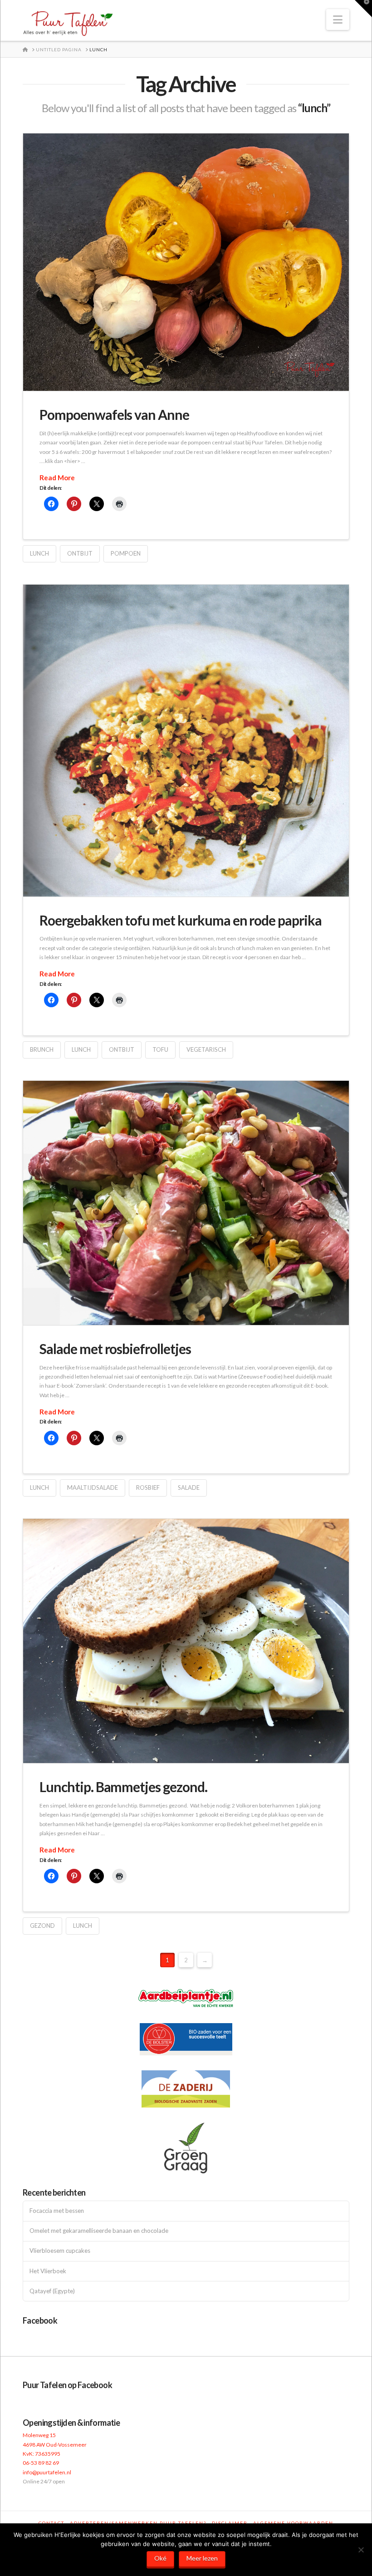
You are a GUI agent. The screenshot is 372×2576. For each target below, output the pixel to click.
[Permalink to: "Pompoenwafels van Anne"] (186, 262)
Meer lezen (202, 2558)
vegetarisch (206, 1049)
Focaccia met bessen (57, 2211)
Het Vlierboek (48, 2271)
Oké (160, 2558)
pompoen (126, 553)
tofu (160, 1049)
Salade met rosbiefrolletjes (115, 1349)
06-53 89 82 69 (41, 2463)
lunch (39, 553)
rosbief (148, 1487)
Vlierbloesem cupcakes (60, 2251)
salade (189, 1487)
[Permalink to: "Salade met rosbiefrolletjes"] (186, 1203)
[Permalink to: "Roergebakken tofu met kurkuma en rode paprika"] (186, 741)
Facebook (40, 2320)
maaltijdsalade (93, 1487)
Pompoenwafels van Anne (114, 414)
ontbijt (80, 553)
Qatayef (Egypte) (52, 2291)
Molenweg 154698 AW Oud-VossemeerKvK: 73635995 (55, 2444)
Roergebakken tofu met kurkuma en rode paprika (181, 920)
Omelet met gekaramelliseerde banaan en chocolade (99, 2231)
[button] (338, 20)
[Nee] (361, 2550)
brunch (42, 1049)
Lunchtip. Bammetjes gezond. (123, 1787)
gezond (42, 1926)
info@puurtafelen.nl (47, 2472)
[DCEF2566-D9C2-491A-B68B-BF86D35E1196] (186, 1641)
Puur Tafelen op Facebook (67, 2385)
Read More (57, 478)
